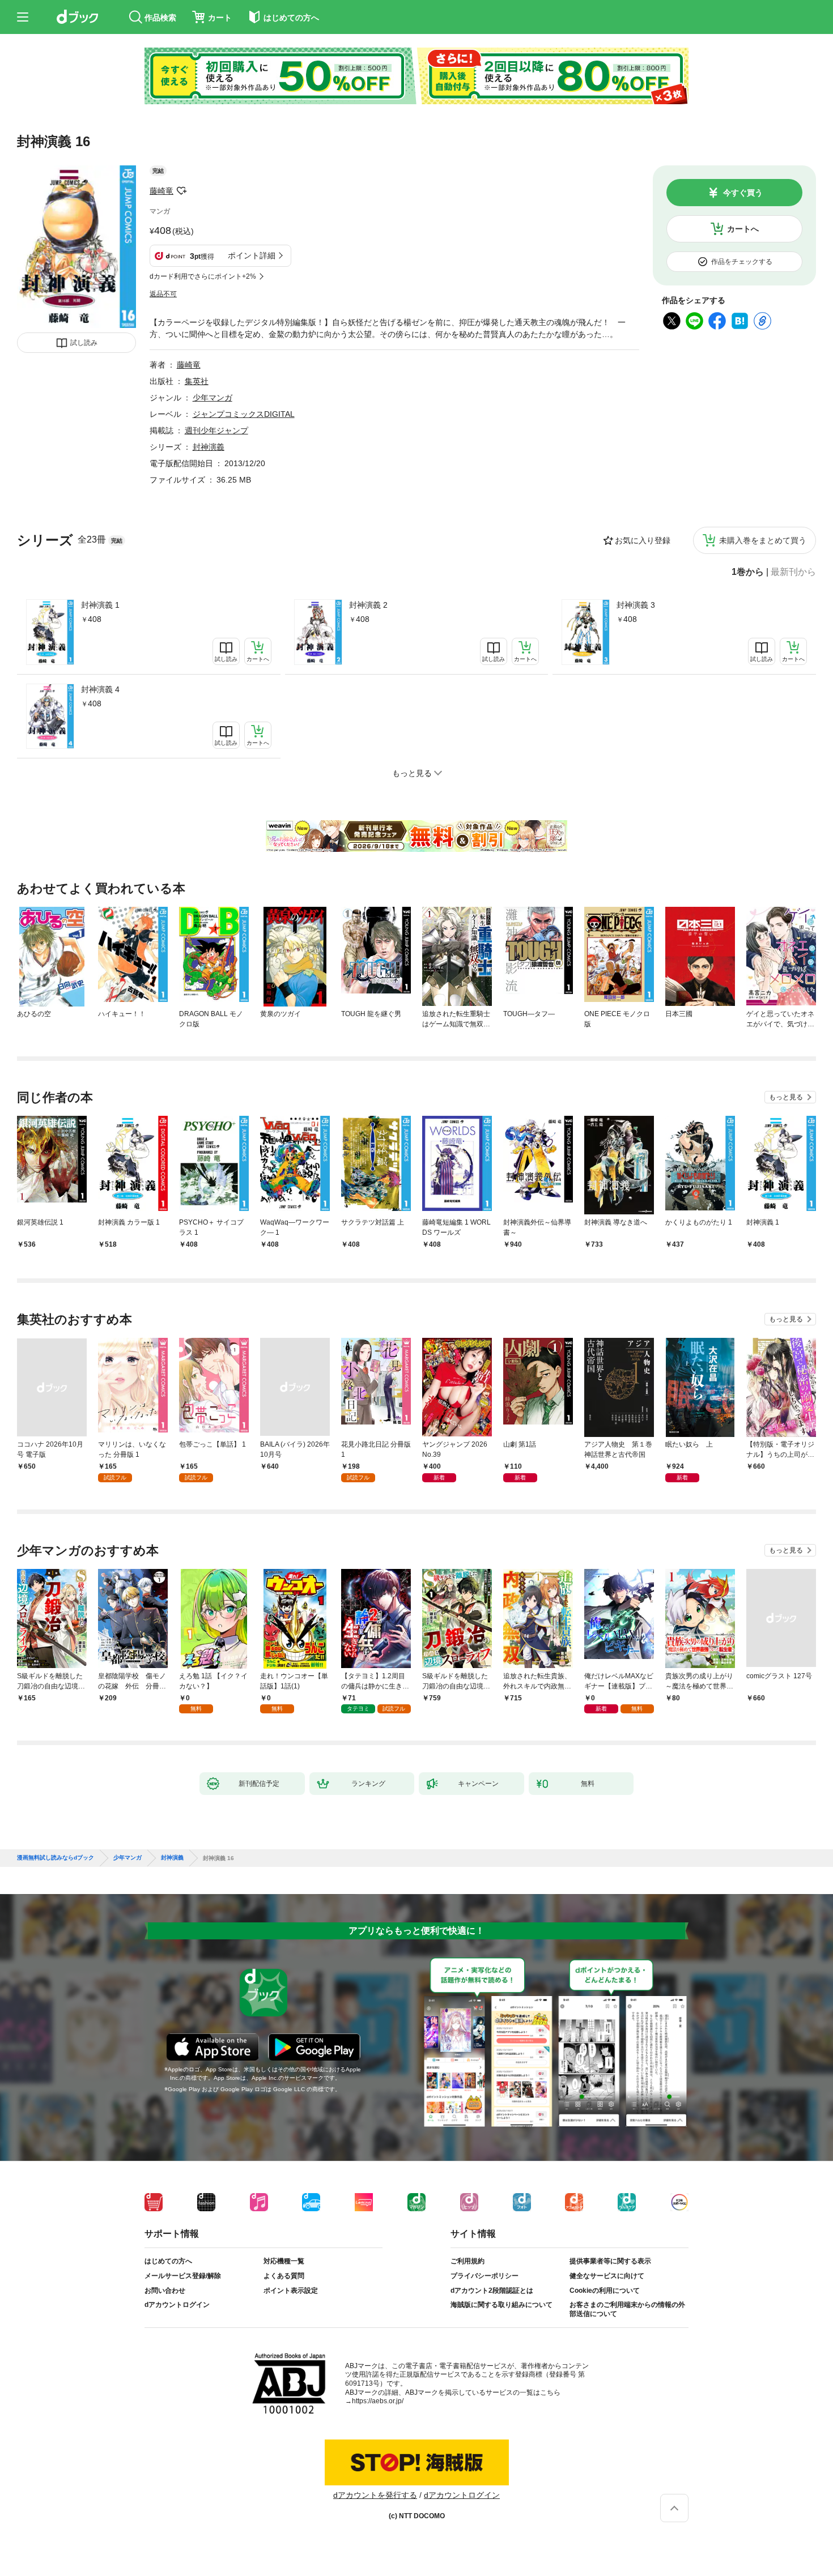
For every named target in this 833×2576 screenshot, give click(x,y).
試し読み (84, 343)
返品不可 (163, 294)
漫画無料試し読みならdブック (56, 1858)
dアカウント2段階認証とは (492, 2291)
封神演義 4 (100, 689)
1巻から (748, 572)
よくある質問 (284, 2276)
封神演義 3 (636, 605)
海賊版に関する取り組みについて (501, 2305)
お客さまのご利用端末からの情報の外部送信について (627, 2309)
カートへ (743, 229)
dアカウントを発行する (375, 2495)
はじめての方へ (168, 2261)
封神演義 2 (368, 605)
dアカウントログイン (177, 2305)
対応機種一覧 (284, 2261)
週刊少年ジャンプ (216, 430)
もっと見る (786, 1097)
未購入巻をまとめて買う (763, 540)
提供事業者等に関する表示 (610, 2261)
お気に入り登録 (643, 540)
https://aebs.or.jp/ (378, 2401)
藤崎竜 (161, 191)
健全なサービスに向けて (607, 2276)
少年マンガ (212, 398)
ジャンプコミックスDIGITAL (244, 414)
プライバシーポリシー (484, 2276)
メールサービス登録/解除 (183, 2276)
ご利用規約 (467, 2261)
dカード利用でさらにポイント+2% (203, 276)
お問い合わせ (165, 2291)
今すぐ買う (743, 193)
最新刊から (793, 572)
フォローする (181, 191)
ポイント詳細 (252, 255)
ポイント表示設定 (291, 2291)
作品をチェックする (742, 262)
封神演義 (209, 447)
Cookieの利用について (605, 2291)
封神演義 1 (100, 605)
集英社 (197, 381)
